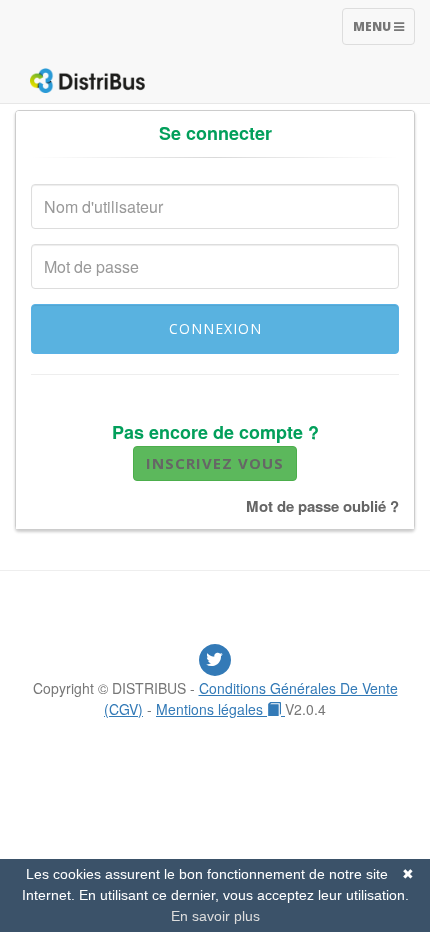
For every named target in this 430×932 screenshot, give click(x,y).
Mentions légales (211, 709)
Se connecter (215, 133)
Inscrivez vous (215, 463)
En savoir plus (215, 916)
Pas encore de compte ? (215, 432)
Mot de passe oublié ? (322, 506)
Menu (383, 31)
